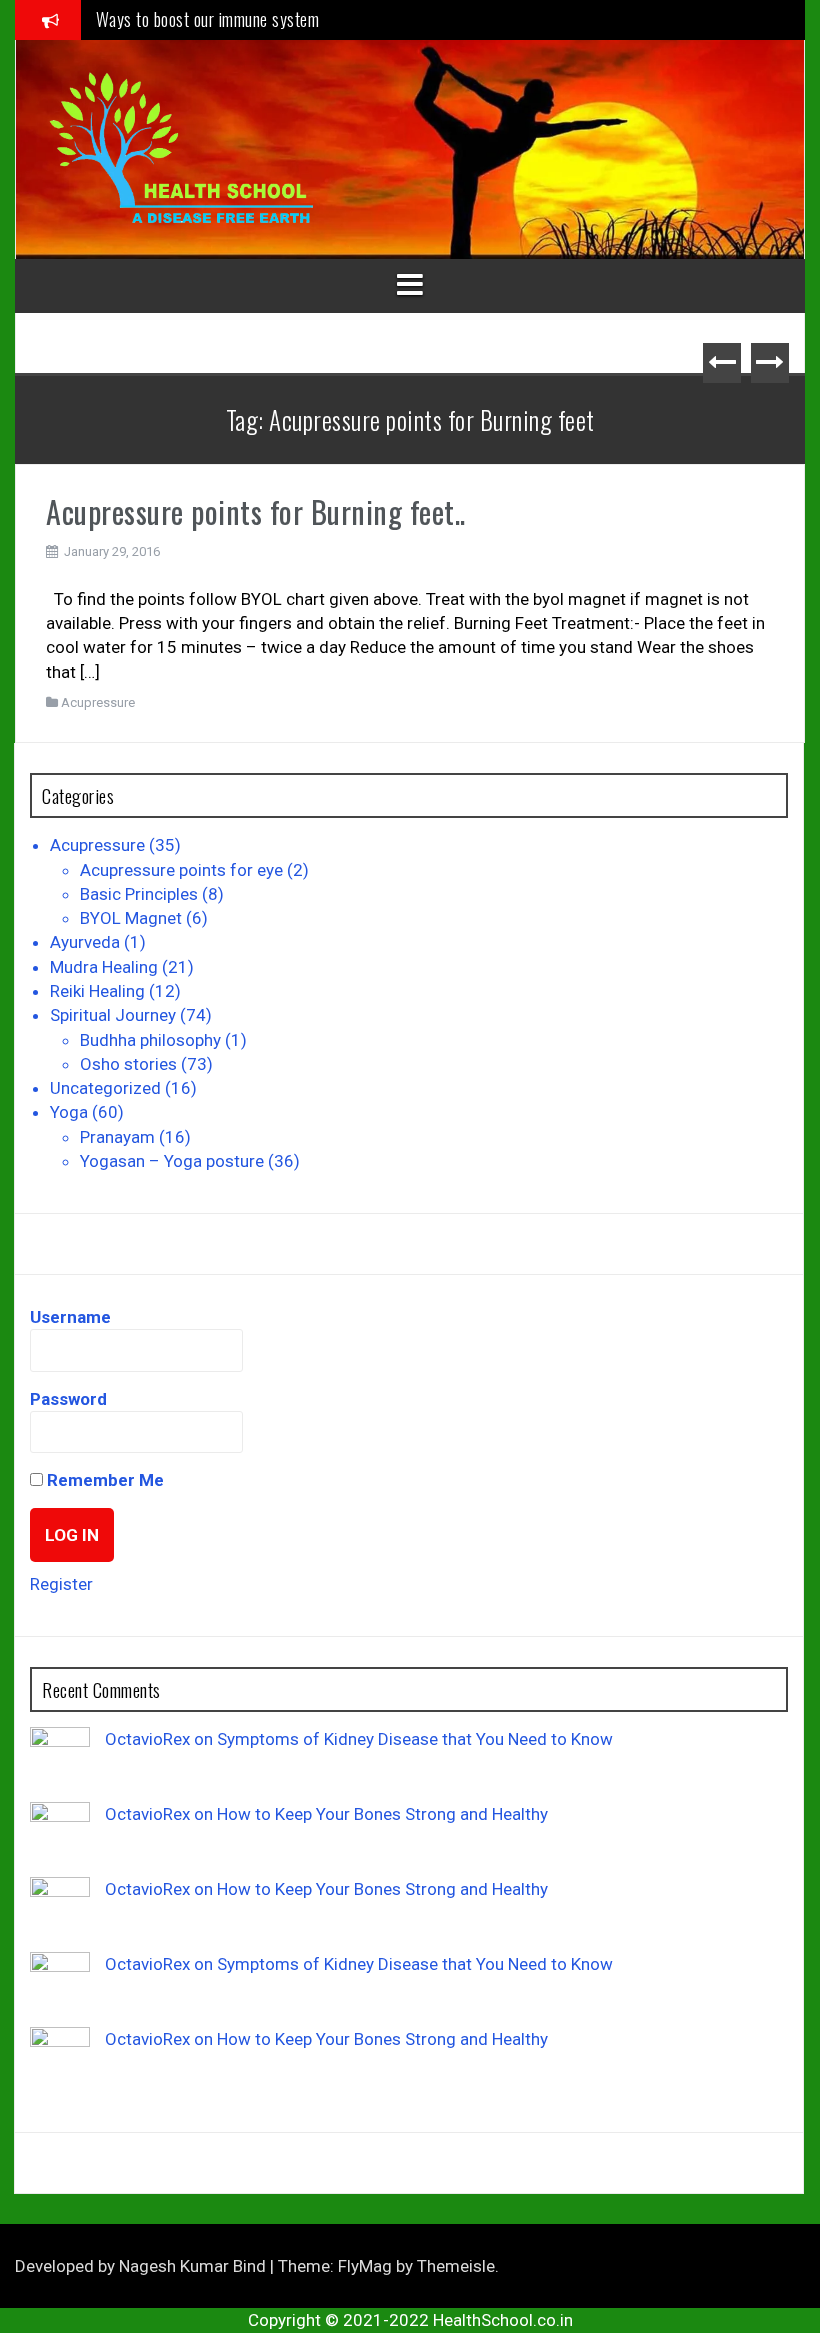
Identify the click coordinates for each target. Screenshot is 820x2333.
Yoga (69, 1112)
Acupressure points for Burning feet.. (256, 511)
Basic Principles (139, 894)
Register (61, 1584)
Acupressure (98, 702)
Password (68, 1399)
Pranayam (117, 1137)
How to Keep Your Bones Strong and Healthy (382, 1814)
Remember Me (103, 1480)
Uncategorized (105, 1088)
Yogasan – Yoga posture (172, 1161)
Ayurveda (85, 942)
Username (70, 1317)
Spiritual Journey (113, 1015)
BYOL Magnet (131, 918)
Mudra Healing (104, 967)
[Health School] (181, 148)
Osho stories (128, 1064)
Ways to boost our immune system (208, 19)
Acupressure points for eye (181, 870)
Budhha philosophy (150, 1040)
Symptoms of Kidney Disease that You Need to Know (415, 1739)
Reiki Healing (97, 991)
